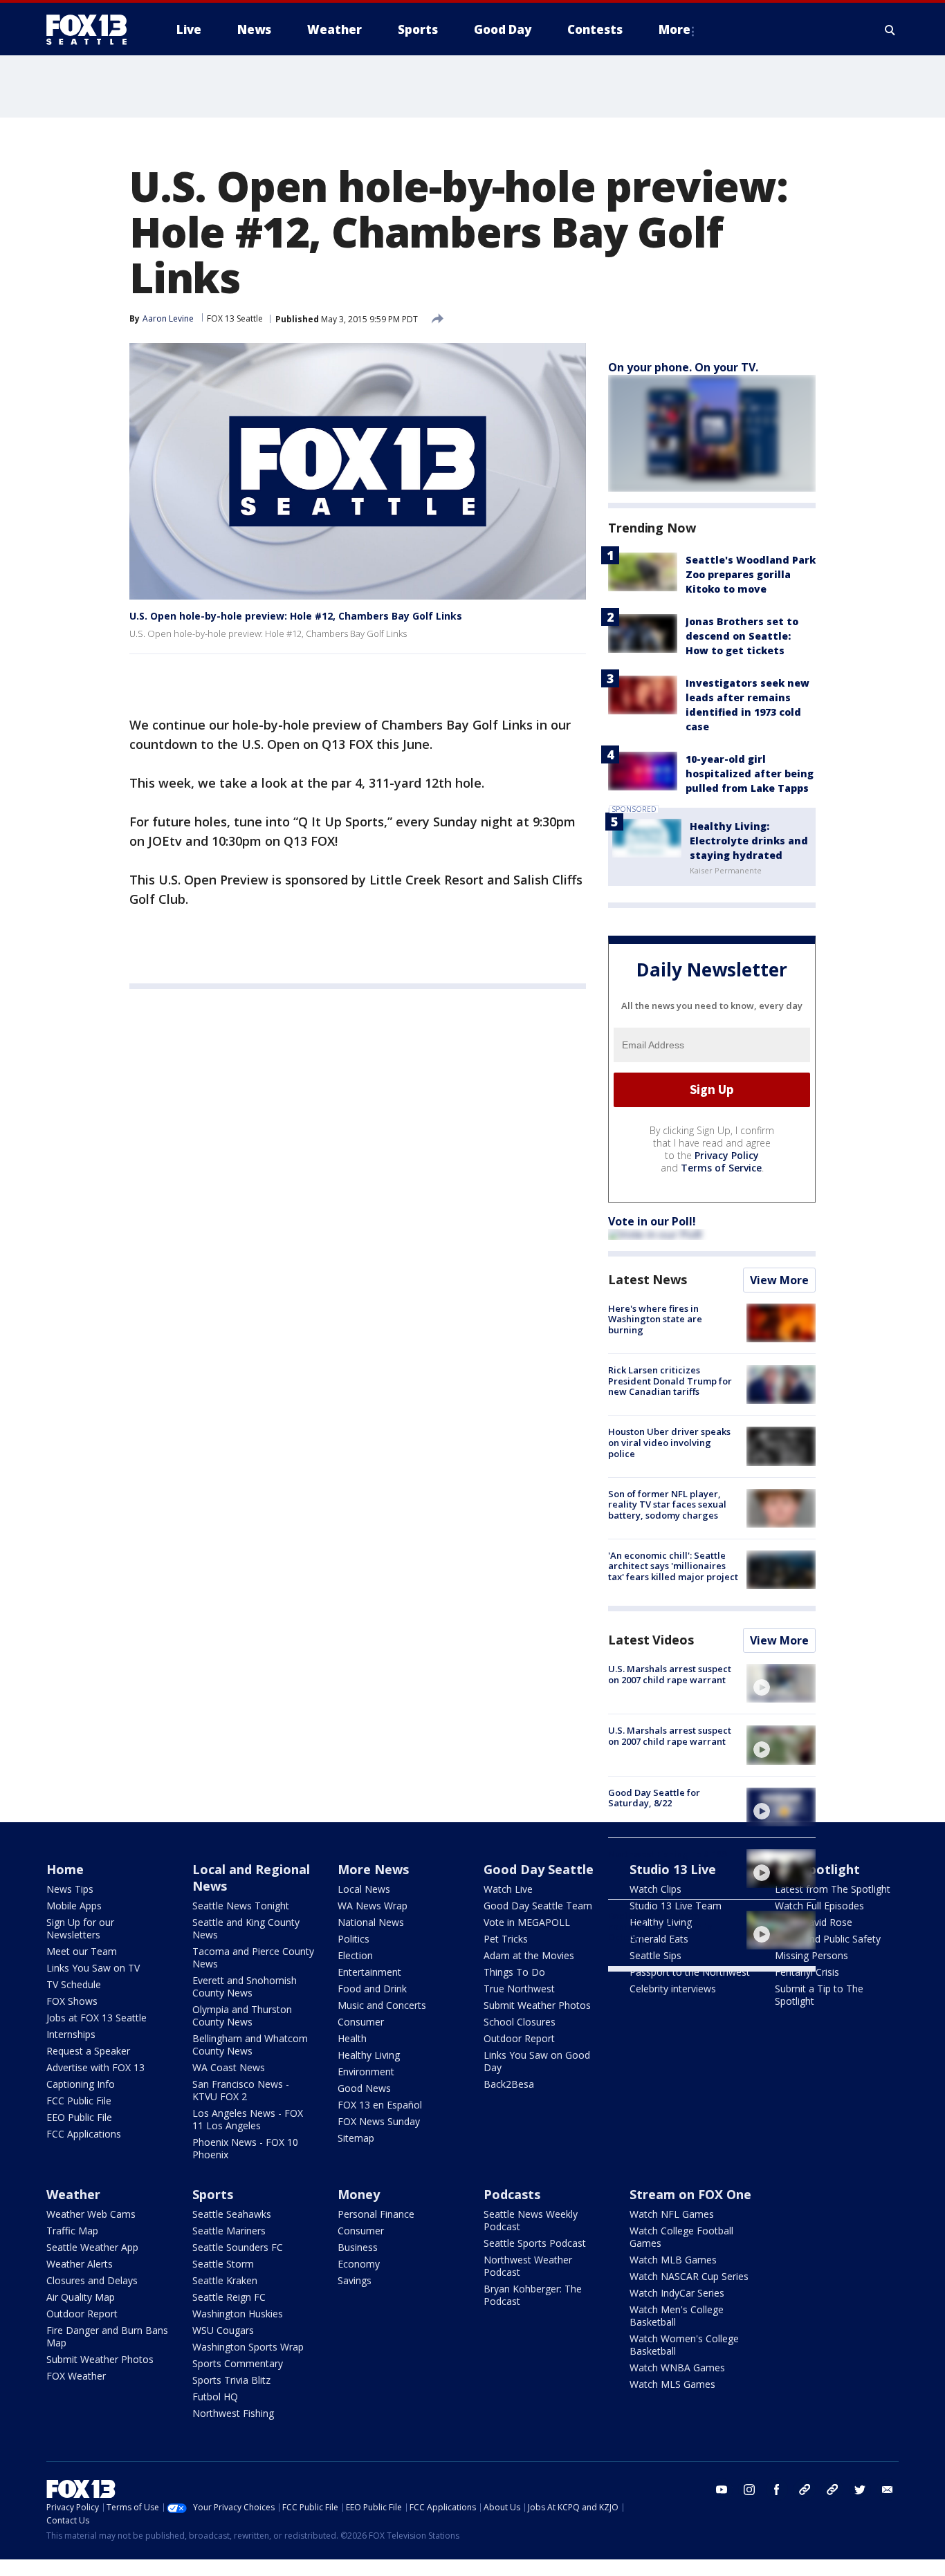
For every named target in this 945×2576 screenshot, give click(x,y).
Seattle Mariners (229, 2231)
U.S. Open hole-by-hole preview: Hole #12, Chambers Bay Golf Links (296, 616)
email (888, 2490)
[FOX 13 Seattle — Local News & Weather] (92, 30)
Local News (364, 1889)
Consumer (361, 2022)
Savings (355, 2280)
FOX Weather (76, 2376)
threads (832, 2490)
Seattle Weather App (92, 2247)
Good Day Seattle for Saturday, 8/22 (654, 1798)
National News (371, 1922)
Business (358, 2247)
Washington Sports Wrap (248, 2347)
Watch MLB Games (673, 2260)
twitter (860, 2490)
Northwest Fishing (233, 2413)
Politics (354, 1939)
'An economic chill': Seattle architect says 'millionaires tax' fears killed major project (673, 1566)
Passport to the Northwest (690, 1972)
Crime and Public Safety (828, 1939)
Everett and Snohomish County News (245, 1986)
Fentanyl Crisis (807, 1972)
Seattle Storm (223, 2264)
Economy (359, 2264)
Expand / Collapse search (890, 30)
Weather (73, 2194)
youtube (722, 2490)
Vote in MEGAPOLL (527, 1922)
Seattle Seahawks (232, 2214)
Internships (71, 2034)
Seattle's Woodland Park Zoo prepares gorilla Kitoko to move (751, 574)
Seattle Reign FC (229, 2297)
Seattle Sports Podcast (535, 2243)
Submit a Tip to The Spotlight (819, 1995)
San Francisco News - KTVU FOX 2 (241, 2090)
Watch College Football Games (681, 2237)
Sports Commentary (238, 2363)
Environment (366, 2072)
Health (352, 2038)
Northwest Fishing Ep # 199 (667, 1854)
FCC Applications (84, 2134)
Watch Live (508, 1889)
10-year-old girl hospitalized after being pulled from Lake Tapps (750, 773)
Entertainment (369, 1972)
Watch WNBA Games (677, 2367)
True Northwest (519, 1989)
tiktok (805, 2490)
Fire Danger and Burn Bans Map (107, 2336)
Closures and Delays (92, 2280)
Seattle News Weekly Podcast (531, 2220)
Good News (364, 2088)
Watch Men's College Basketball (677, 2316)
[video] (781, 1683)
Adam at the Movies (529, 1955)
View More (779, 1280)
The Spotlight (817, 1869)
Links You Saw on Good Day (537, 2061)
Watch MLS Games (672, 2384)
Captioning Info (81, 2084)
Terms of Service (721, 1168)
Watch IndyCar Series (677, 2293)
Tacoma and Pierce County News (253, 1957)
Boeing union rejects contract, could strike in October (660, 1926)
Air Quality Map (81, 2297)
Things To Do (514, 1972)
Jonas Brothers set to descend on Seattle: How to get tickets (742, 636)
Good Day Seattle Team (538, 1906)
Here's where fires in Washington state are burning (655, 1319)
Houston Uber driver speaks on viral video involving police (669, 1442)
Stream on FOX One (690, 2194)
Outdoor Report (519, 2038)
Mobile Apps (74, 1906)
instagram (749, 2490)
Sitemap (356, 2138)
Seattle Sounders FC (238, 2247)
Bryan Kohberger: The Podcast (533, 2295)
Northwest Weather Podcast (528, 2266)
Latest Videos (651, 1640)
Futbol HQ (215, 2397)
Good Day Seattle (539, 1869)
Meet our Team (82, 1951)
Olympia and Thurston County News (242, 2016)
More (675, 29)
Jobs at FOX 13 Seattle (97, 2018)
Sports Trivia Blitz (231, 2380)
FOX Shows (72, 2001)
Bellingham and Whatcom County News (250, 2045)
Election (355, 1955)
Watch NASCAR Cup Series (689, 2276)
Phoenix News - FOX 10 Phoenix (245, 2148)
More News (373, 1869)
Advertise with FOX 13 (95, 2067)
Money (359, 2194)
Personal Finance (376, 2214)
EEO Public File (79, 2117)
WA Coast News (229, 2067)
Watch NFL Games (672, 2214)
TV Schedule (74, 1984)
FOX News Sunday (379, 2121)
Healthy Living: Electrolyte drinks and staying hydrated (749, 841)
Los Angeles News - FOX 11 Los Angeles (248, 2119)
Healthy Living (369, 2055)
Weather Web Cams (91, 2214)
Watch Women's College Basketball (684, 2345)
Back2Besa (509, 2084)
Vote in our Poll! (652, 1221)
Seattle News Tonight (241, 1906)
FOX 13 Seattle (235, 318)
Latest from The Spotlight (833, 1889)
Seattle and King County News (246, 1928)
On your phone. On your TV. (683, 367)
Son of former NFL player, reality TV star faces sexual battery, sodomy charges (667, 1504)
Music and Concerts (382, 2005)
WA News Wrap (373, 1906)
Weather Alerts (80, 2264)
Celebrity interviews (673, 1989)
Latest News (648, 1279)
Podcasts (512, 2194)
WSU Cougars (223, 2330)
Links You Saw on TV (93, 1968)
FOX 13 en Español (380, 2105)
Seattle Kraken (225, 2280)
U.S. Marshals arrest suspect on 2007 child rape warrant (670, 1674)
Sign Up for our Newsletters (80, 1928)
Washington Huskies (238, 2314)
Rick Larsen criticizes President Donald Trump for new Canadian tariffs (670, 1381)
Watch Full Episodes (819, 1906)
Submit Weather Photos (537, 2005)
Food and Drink (372, 1989)
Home (65, 1869)
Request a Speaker (88, 2051)
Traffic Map (72, 2231)
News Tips (70, 1889)
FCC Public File (79, 2101)
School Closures (520, 2022)
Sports (213, 2194)
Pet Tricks (506, 1939)
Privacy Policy (727, 1155)
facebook (777, 2490)
